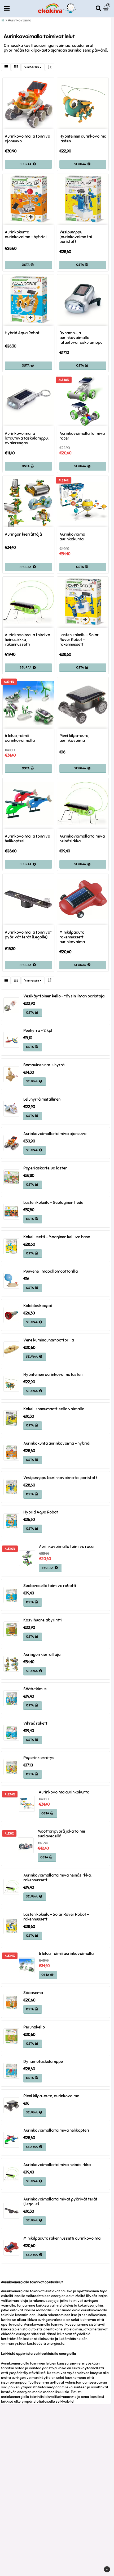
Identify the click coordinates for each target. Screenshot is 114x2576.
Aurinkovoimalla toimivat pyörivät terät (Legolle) (28, 935)
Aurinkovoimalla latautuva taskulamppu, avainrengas (27, 438)
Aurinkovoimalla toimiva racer (82, 436)
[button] (107, 8)
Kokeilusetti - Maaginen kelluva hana (57, 1237)
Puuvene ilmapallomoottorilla (51, 1271)
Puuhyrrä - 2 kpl (38, 1031)
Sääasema (33, 1993)
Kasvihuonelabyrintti (43, 1620)
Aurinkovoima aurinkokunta (72, 537)
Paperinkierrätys (39, 1758)
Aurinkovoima (20, 20)
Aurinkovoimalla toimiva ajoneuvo (27, 139)
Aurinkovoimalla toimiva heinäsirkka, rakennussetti (27, 640)
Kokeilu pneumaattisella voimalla (54, 1409)
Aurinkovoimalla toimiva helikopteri (27, 839)
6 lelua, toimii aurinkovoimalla (20, 738)
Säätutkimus (35, 1689)
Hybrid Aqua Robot (22, 333)
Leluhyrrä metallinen (42, 1099)
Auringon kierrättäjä (23, 534)
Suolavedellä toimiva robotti (50, 1586)
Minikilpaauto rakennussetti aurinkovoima (72, 937)
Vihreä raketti (36, 1723)
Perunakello (34, 2027)
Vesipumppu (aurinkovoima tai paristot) (76, 237)
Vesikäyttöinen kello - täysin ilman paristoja (64, 996)
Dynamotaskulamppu (43, 2062)
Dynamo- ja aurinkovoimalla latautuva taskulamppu (81, 338)
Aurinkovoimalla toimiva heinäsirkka (82, 839)
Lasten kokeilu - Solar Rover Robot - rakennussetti (79, 640)
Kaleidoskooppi (38, 1306)
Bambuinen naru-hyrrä (44, 1065)
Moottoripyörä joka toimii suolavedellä (61, 1834)
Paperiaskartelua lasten (45, 1168)
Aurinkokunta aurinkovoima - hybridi (26, 234)
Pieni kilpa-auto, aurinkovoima (74, 738)
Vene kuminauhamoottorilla (49, 1340)
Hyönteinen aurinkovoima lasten (83, 139)
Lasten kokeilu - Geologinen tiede (53, 1203)
